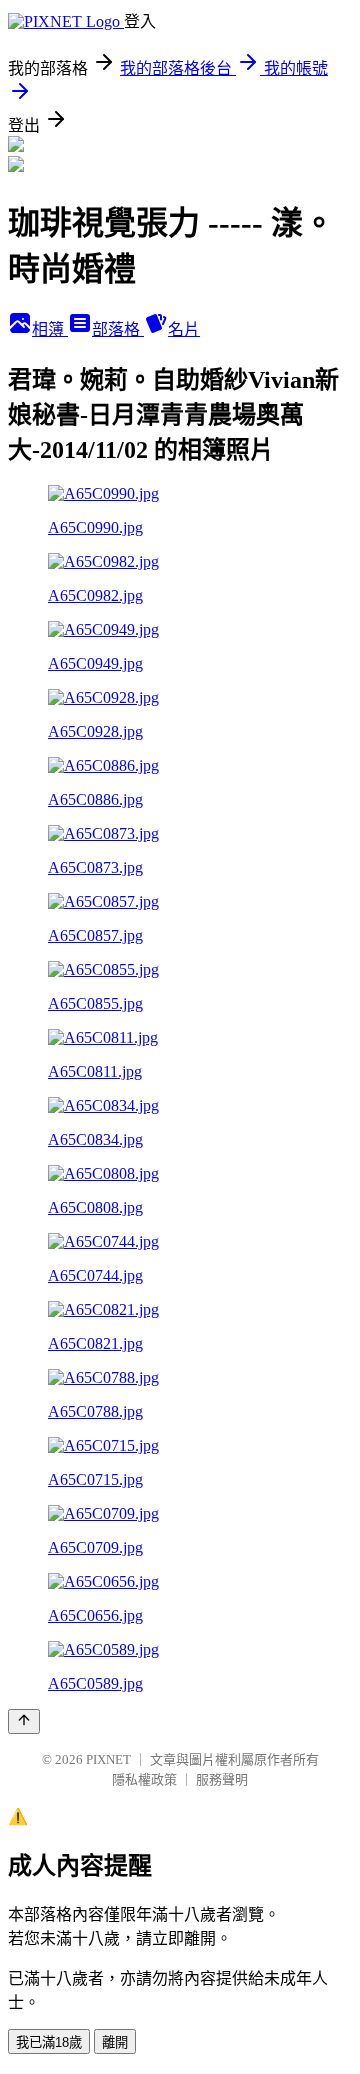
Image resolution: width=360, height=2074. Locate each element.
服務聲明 (222, 1779)
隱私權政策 (144, 1779)
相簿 (50, 329)
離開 (115, 2042)
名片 (184, 329)
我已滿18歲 (49, 2042)
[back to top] (24, 1721)
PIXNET (108, 1759)
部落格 (118, 329)
